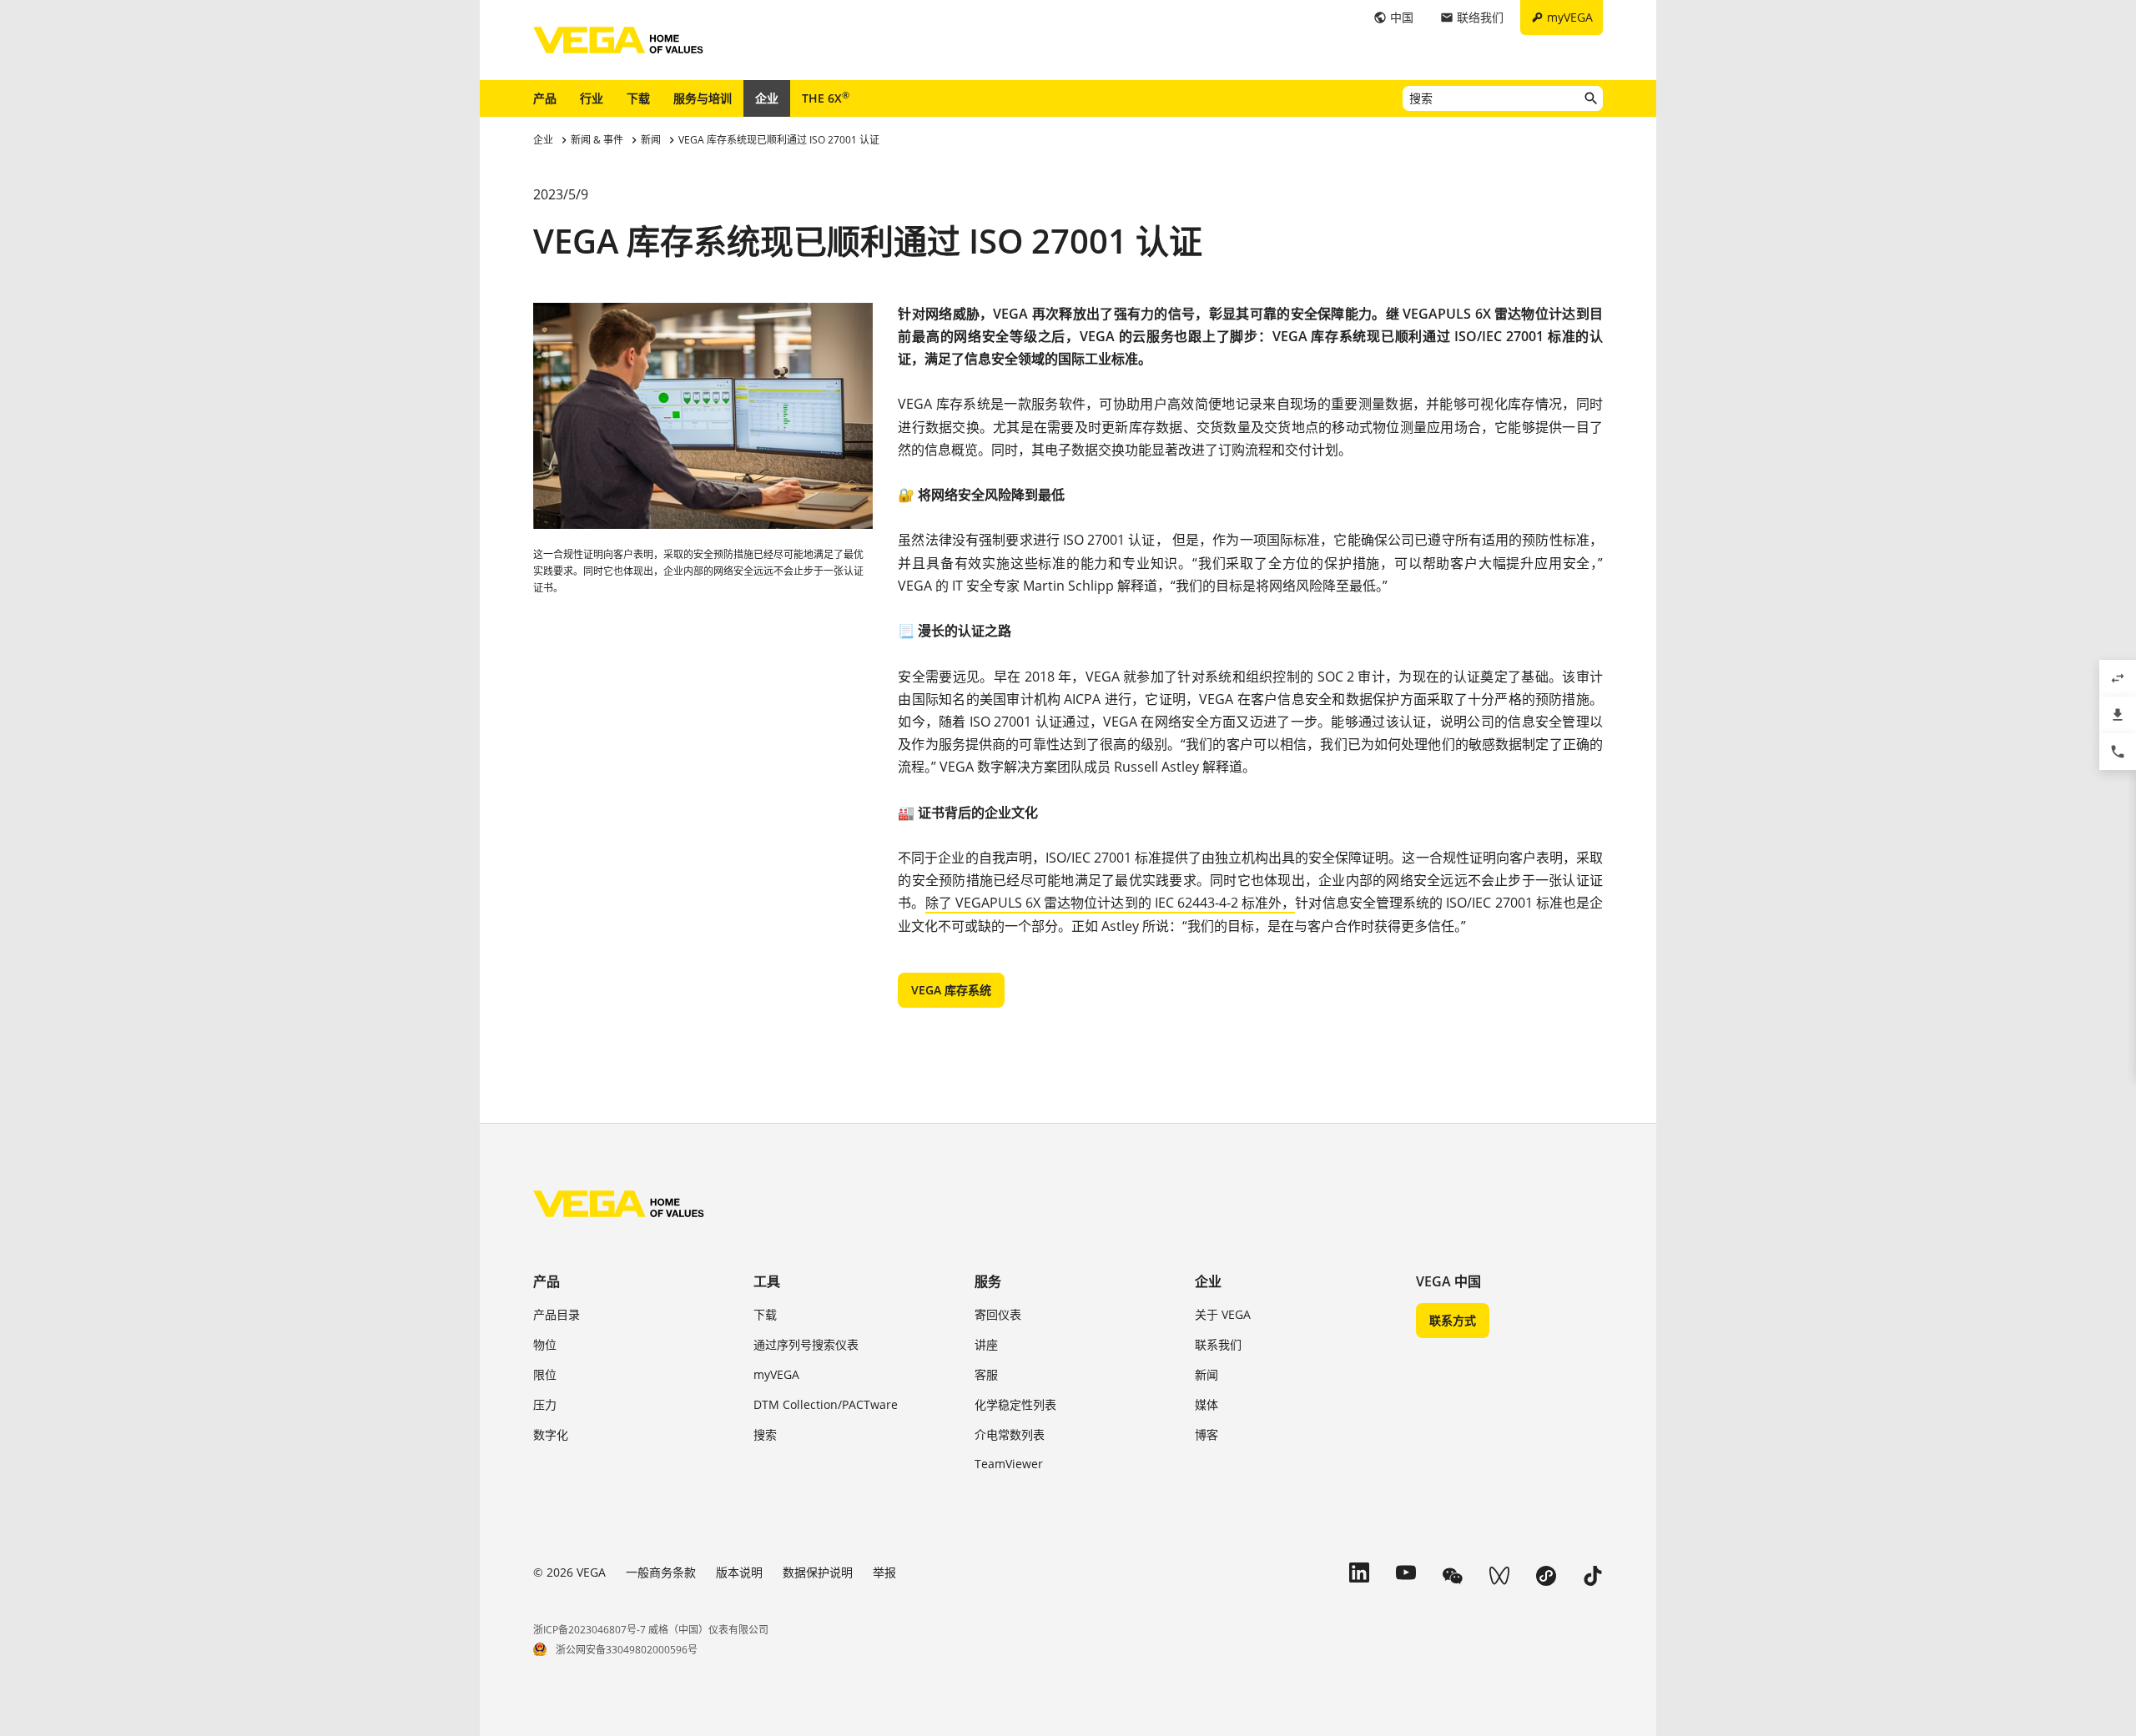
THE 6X (826, 98)
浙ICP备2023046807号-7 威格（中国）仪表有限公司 (651, 1630)
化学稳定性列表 (1015, 1404)
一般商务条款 (661, 1572)
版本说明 (739, 1572)
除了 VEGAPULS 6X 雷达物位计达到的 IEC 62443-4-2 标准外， (1111, 903)
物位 (545, 1344)
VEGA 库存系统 (951, 990)
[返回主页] (619, 1204)
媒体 (1207, 1404)
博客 (1207, 1434)
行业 (592, 98)
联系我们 (1218, 1344)
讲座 (986, 1344)
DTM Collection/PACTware (826, 1404)
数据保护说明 (818, 1572)
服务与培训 (703, 98)
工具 (767, 1281)
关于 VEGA (1223, 1314)
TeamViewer (1009, 1464)
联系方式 (1453, 1320)
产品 (545, 98)
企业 (767, 98)
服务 (988, 1281)
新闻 (1207, 1374)
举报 (884, 1572)
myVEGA (776, 1374)
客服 (986, 1374)
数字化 (551, 1434)
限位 (545, 1374)
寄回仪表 (998, 1314)
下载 (638, 98)
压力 (545, 1404)
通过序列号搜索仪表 (806, 1344)
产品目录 (557, 1314)
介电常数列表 (1010, 1434)
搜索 (765, 1434)
